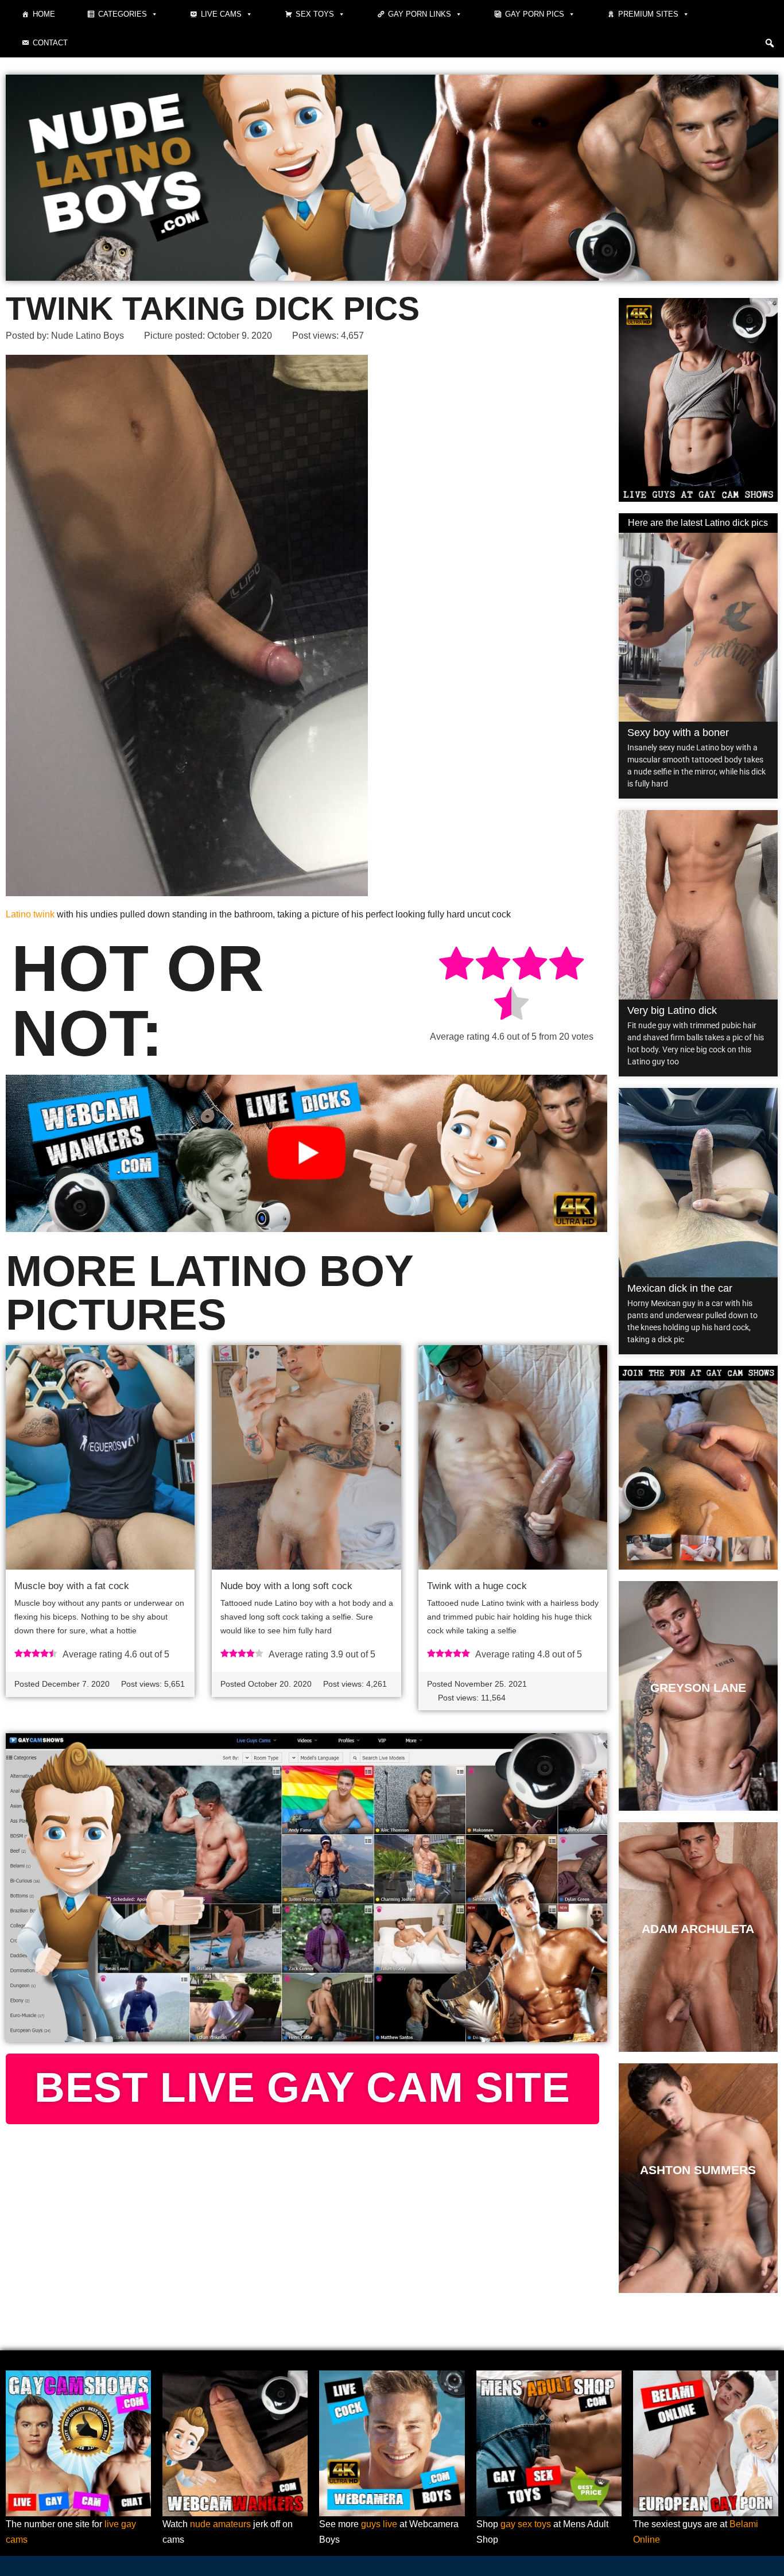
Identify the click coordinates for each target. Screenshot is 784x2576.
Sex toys (315, 14)
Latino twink (30, 914)
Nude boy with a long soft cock (286, 1586)
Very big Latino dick (672, 1010)
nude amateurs (220, 2524)
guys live (379, 2524)
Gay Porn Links (420, 14)
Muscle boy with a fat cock (72, 1586)
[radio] (456, 965)
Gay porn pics (535, 14)
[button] (770, 43)
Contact (50, 43)
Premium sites (648, 14)
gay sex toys (526, 2524)
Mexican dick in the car (680, 1288)
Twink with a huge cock (477, 1586)
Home (44, 14)
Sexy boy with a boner (678, 733)
